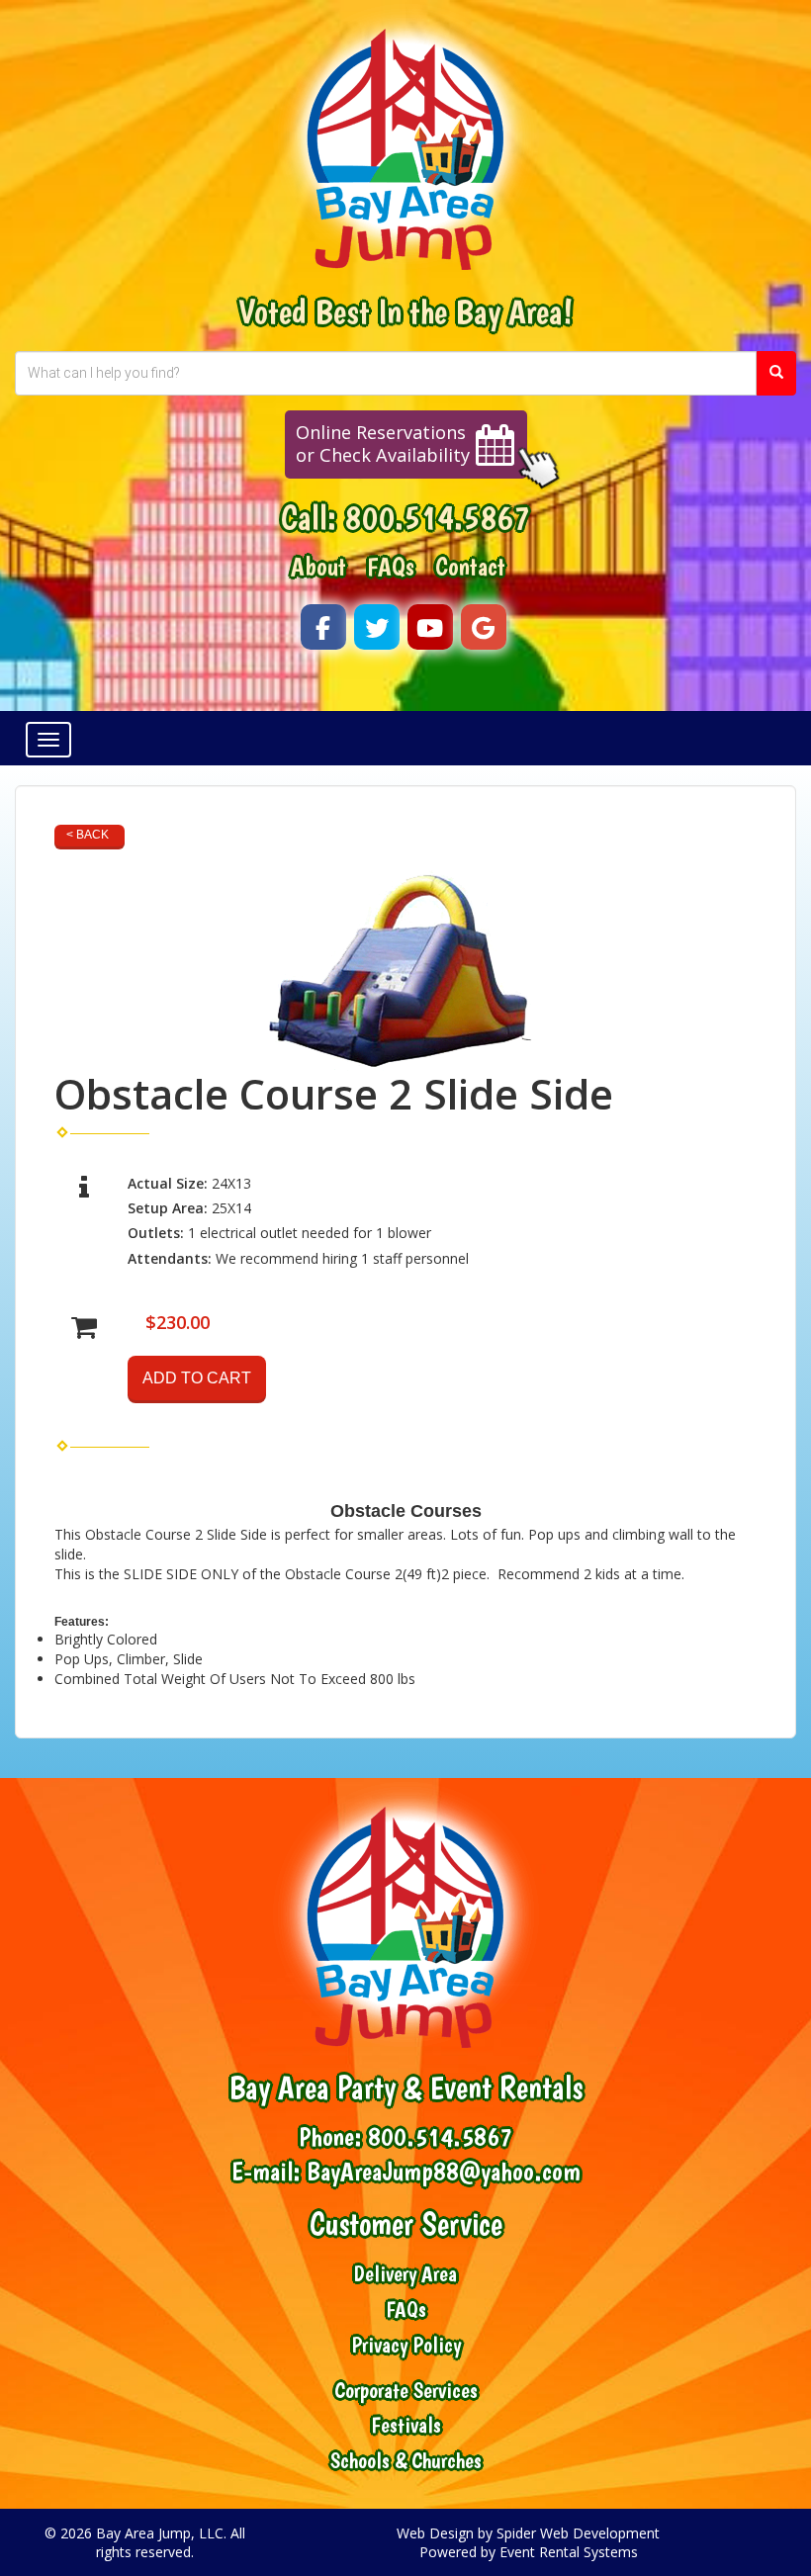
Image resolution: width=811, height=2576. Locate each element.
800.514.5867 (437, 517)
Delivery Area (405, 2274)
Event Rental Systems (569, 2552)
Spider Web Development (578, 2533)
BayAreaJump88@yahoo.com (444, 2172)
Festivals (406, 2425)
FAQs (391, 567)
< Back (88, 835)
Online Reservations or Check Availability (383, 444)
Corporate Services (406, 2391)
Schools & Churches (406, 2461)
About (318, 567)
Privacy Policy (406, 2345)
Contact (470, 567)
